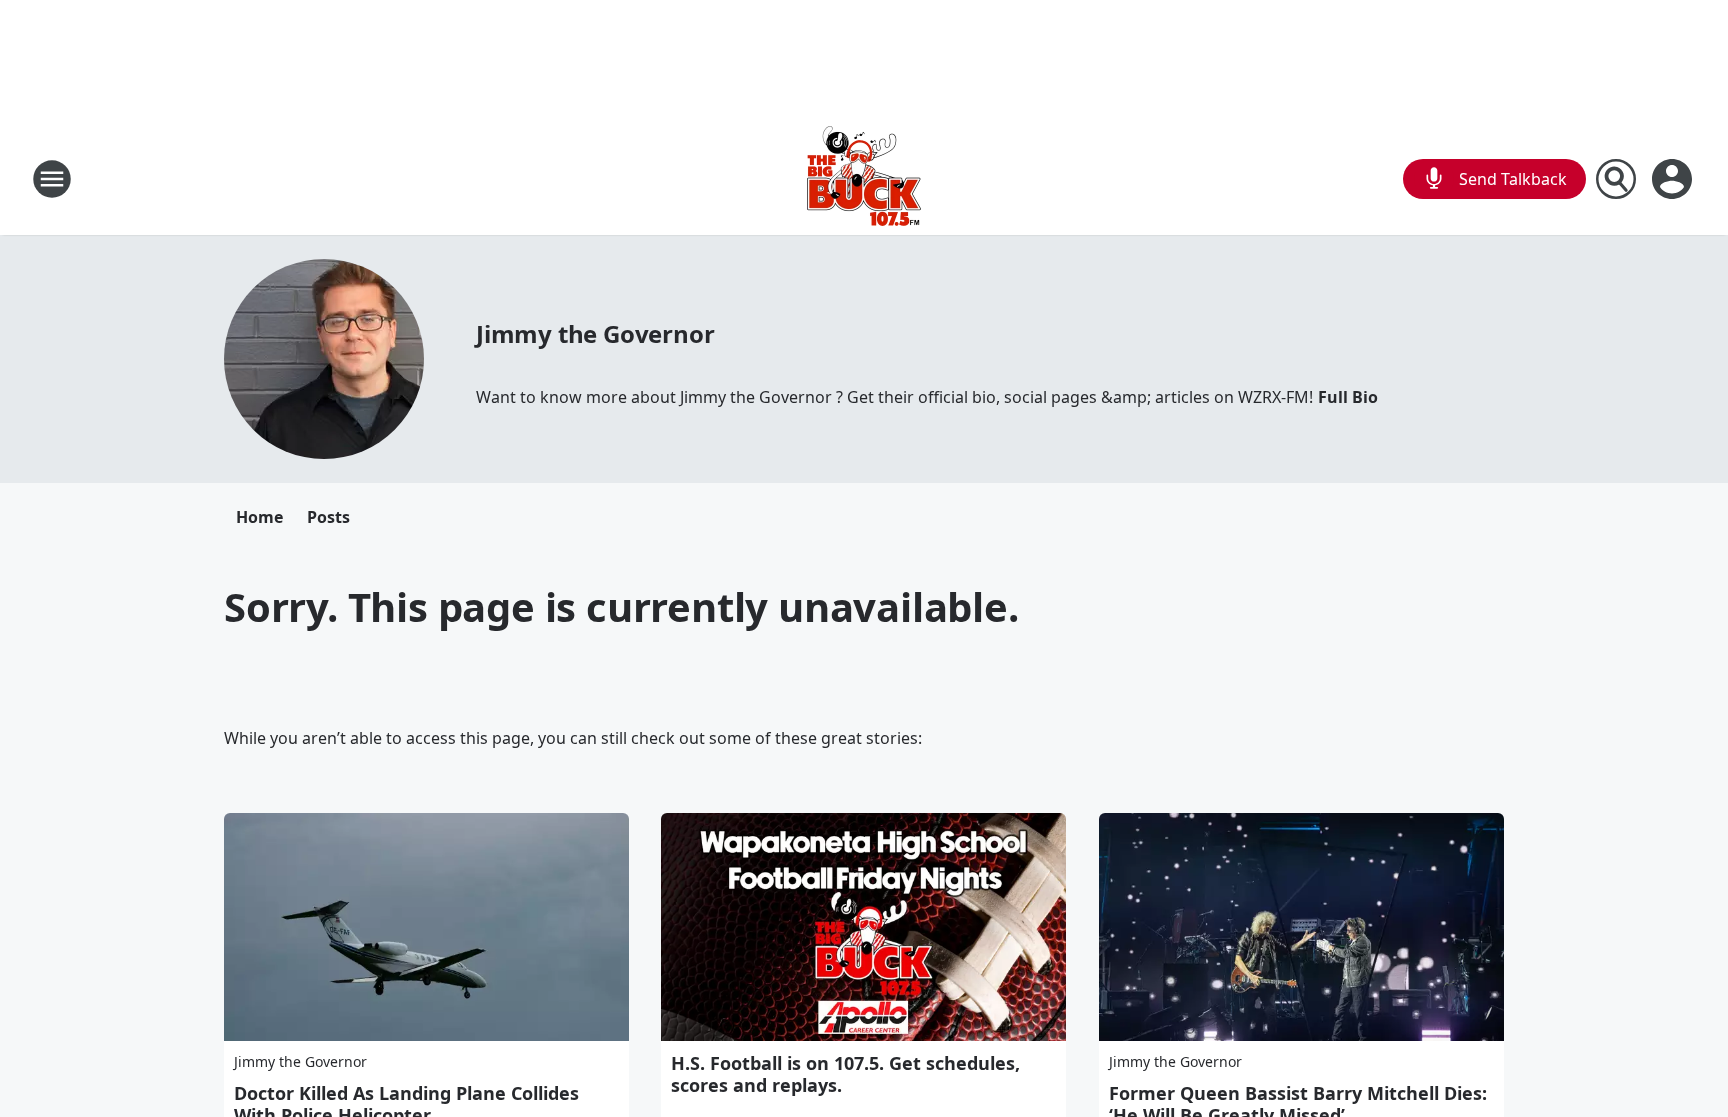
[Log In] (1674, 179)
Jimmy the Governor (595, 333)
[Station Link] (864, 178)
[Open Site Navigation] (52, 179)
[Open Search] (1616, 179)
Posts (328, 517)
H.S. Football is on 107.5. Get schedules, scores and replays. (845, 1074)
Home (259, 517)
